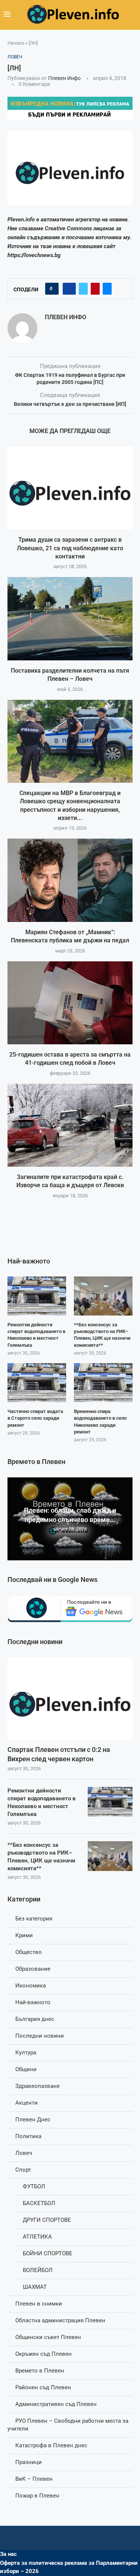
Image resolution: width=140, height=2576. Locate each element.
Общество (29, 1952)
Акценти (27, 2103)
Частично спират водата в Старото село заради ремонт (35, 1418)
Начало (16, 43)
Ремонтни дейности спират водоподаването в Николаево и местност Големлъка (42, 1802)
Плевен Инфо (64, 78)
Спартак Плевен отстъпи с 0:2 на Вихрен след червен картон (59, 1754)
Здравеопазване (38, 2086)
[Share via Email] (107, 289)
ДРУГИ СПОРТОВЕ (47, 2220)
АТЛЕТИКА (37, 2237)
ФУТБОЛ (34, 2186)
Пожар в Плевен (37, 2496)
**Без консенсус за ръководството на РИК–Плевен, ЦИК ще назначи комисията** (41, 1857)
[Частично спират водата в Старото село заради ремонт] (37, 1383)
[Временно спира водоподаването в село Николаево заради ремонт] (103, 1383)
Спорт (23, 2170)
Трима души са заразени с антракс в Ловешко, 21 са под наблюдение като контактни (70, 548)
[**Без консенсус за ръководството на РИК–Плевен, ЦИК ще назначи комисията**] (110, 1856)
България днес (35, 2019)
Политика (28, 2136)
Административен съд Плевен (56, 2404)
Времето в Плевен (40, 2371)
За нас (8, 2554)
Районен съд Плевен (43, 2387)
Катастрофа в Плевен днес (51, 2445)
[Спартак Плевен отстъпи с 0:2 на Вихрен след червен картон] (70, 1699)
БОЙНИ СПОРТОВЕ (48, 2253)
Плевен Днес (33, 2120)
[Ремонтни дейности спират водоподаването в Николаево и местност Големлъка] (110, 1802)
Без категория (34, 1919)
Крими (24, 1935)
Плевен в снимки (39, 2304)
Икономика (31, 1986)
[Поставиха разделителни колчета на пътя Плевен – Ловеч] (70, 619)
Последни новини (40, 2036)
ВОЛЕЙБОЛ (38, 2270)
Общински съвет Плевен (48, 2337)
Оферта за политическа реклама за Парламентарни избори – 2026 (69, 2567)
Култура (26, 2053)
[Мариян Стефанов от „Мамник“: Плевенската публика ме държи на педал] (70, 880)
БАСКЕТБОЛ (39, 2203)
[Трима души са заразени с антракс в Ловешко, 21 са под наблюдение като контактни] (70, 488)
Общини (26, 2069)
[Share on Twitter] (83, 289)
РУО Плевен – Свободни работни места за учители (68, 2425)
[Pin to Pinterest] (95, 289)
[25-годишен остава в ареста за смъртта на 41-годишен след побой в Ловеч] (70, 1003)
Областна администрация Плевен (60, 2320)
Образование (33, 1969)
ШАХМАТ (35, 2287)
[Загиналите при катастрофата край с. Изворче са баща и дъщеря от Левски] (70, 1125)
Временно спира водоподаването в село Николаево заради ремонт (100, 1422)
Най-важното (33, 2002)
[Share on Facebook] (69, 289)
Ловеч (24, 2153)
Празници (29, 2462)
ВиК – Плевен (34, 2479)
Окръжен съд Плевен (43, 2354)
